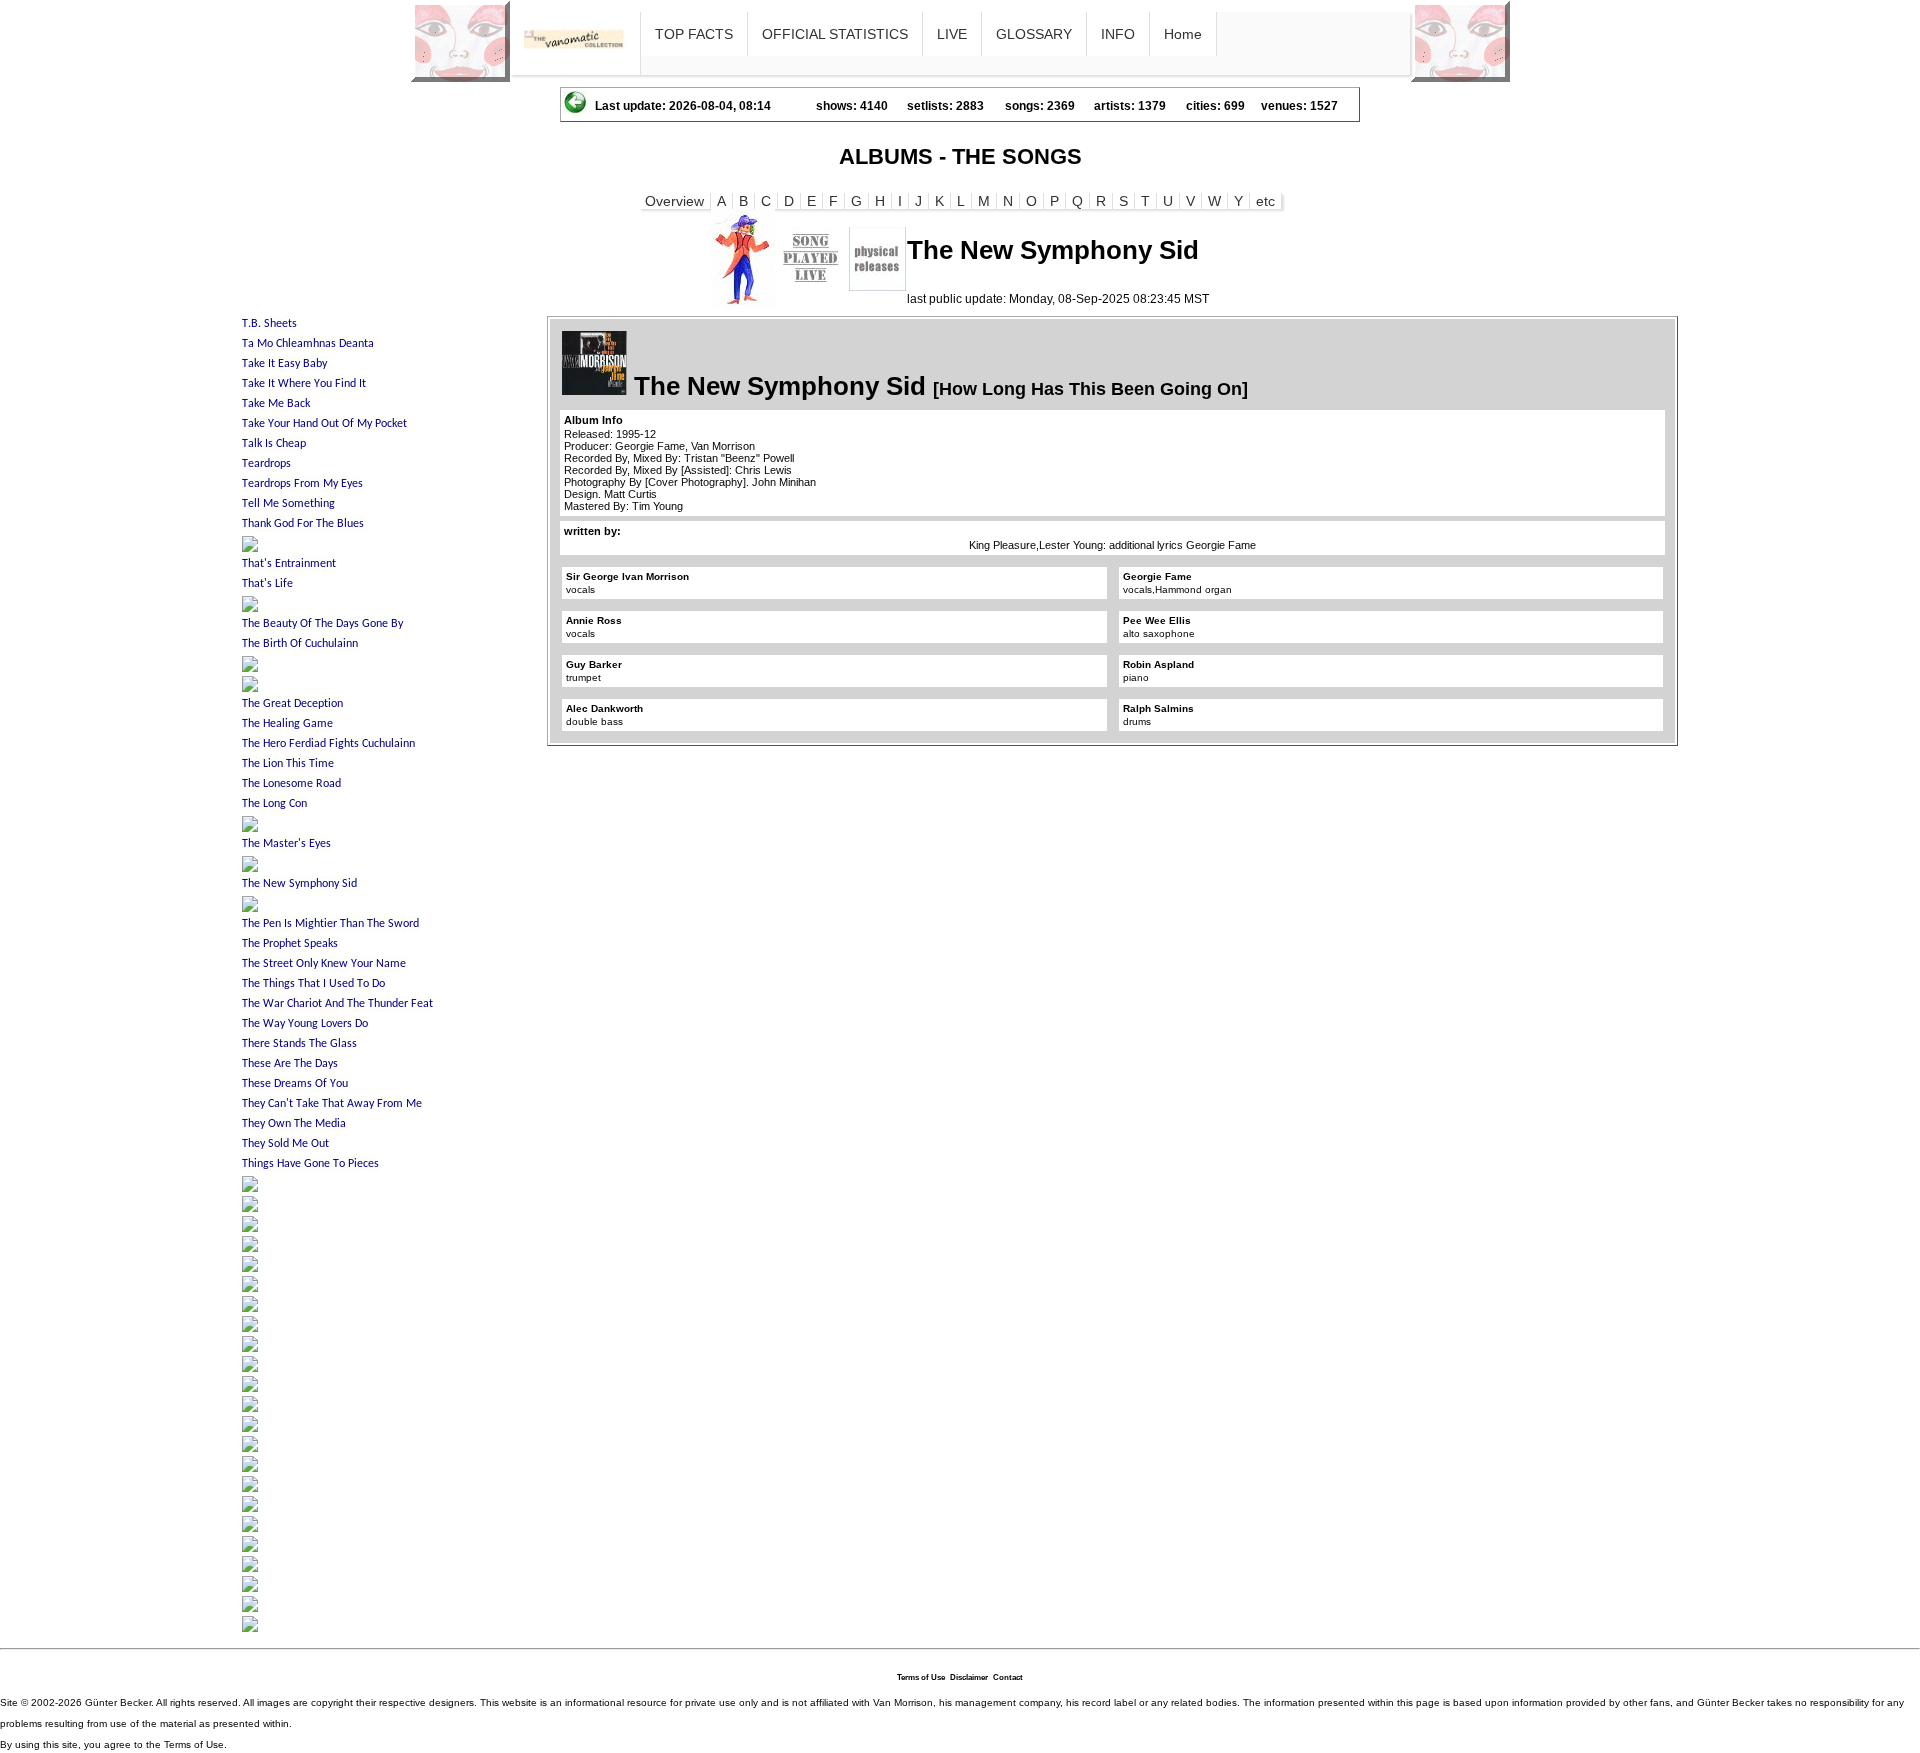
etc (1265, 201)
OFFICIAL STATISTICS (835, 34)
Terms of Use (921, 1677)
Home (1183, 34)
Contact (1008, 1677)
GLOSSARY (1034, 34)
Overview (674, 201)
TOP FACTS (694, 34)
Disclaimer (969, 1677)
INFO (1118, 34)
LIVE (952, 34)
